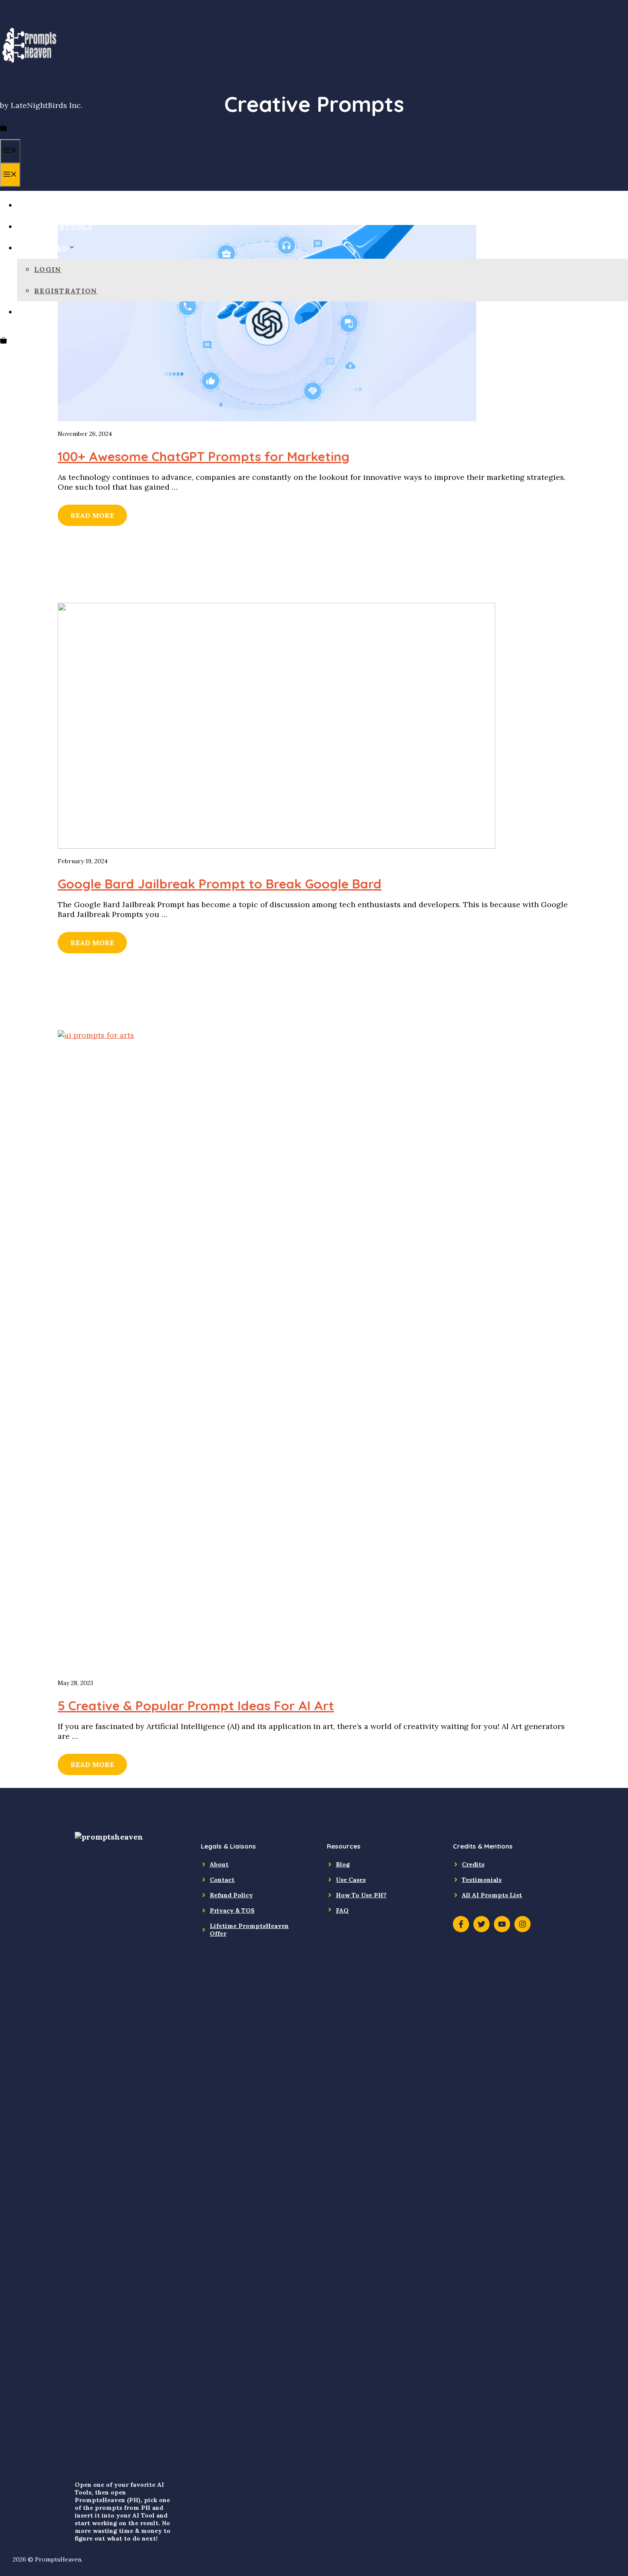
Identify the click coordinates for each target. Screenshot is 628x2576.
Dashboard (43, 248)
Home (29, 205)
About (219, 1864)
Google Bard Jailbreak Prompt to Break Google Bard (220, 884)
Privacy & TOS (232, 1910)
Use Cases (351, 1880)
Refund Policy (231, 1895)
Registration (66, 291)
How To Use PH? (361, 1895)
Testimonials (482, 1880)
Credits (473, 1864)
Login (48, 269)
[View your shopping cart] (3, 129)
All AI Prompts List (492, 1895)
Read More (92, 515)
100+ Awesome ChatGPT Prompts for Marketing (204, 456)
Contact (222, 1880)
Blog (28, 312)
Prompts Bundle (55, 227)
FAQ (342, 1910)
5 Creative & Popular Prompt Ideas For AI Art (196, 1706)
